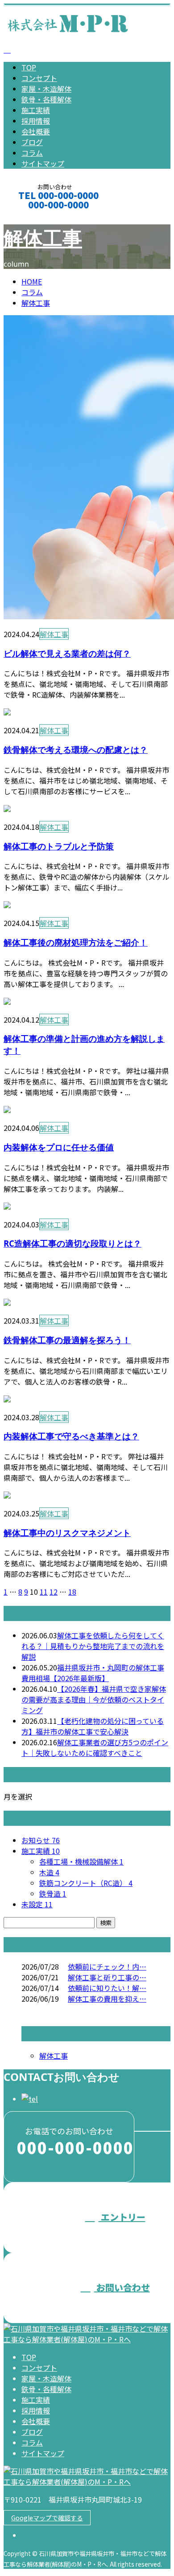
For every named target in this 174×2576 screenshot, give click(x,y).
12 (54, 1592)
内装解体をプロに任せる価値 (59, 1147)
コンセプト (39, 78)
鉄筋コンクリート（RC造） (86, 1883)
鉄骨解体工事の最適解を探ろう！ (67, 1340)
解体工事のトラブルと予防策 (59, 846)
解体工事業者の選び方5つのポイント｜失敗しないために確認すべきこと (95, 1747)
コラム (32, 153)
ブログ (32, 142)
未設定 (37, 1904)
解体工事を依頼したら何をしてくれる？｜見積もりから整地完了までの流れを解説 (93, 1646)
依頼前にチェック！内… (107, 1967)
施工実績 (36, 110)
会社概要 (36, 131)
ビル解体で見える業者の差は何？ (67, 653)
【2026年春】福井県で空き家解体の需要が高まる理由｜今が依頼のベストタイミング (94, 1699)
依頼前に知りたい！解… (107, 1988)
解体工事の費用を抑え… (107, 1999)
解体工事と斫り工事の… (107, 1977)
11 (44, 1592)
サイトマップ (43, 163)
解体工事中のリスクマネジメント (67, 1533)
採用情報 (36, 121)
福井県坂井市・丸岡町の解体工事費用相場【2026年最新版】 (93, 1673)
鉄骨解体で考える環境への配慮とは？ (76, 750)
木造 (49, 1872)
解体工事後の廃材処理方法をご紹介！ (76, 942)
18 (72, 1592)
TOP (29, 67)
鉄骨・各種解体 (46, 99)
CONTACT (35, 217)
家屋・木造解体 (46, 89)
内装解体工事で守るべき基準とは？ (71, 1436)
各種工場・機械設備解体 (81, 1861)
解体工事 (43, 238)
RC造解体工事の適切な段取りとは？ (72, 1243)
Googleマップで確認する (47, 2518)
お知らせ (41, 1840)
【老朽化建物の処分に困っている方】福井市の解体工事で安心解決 (93, 1726)
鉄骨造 (53, 1893)
